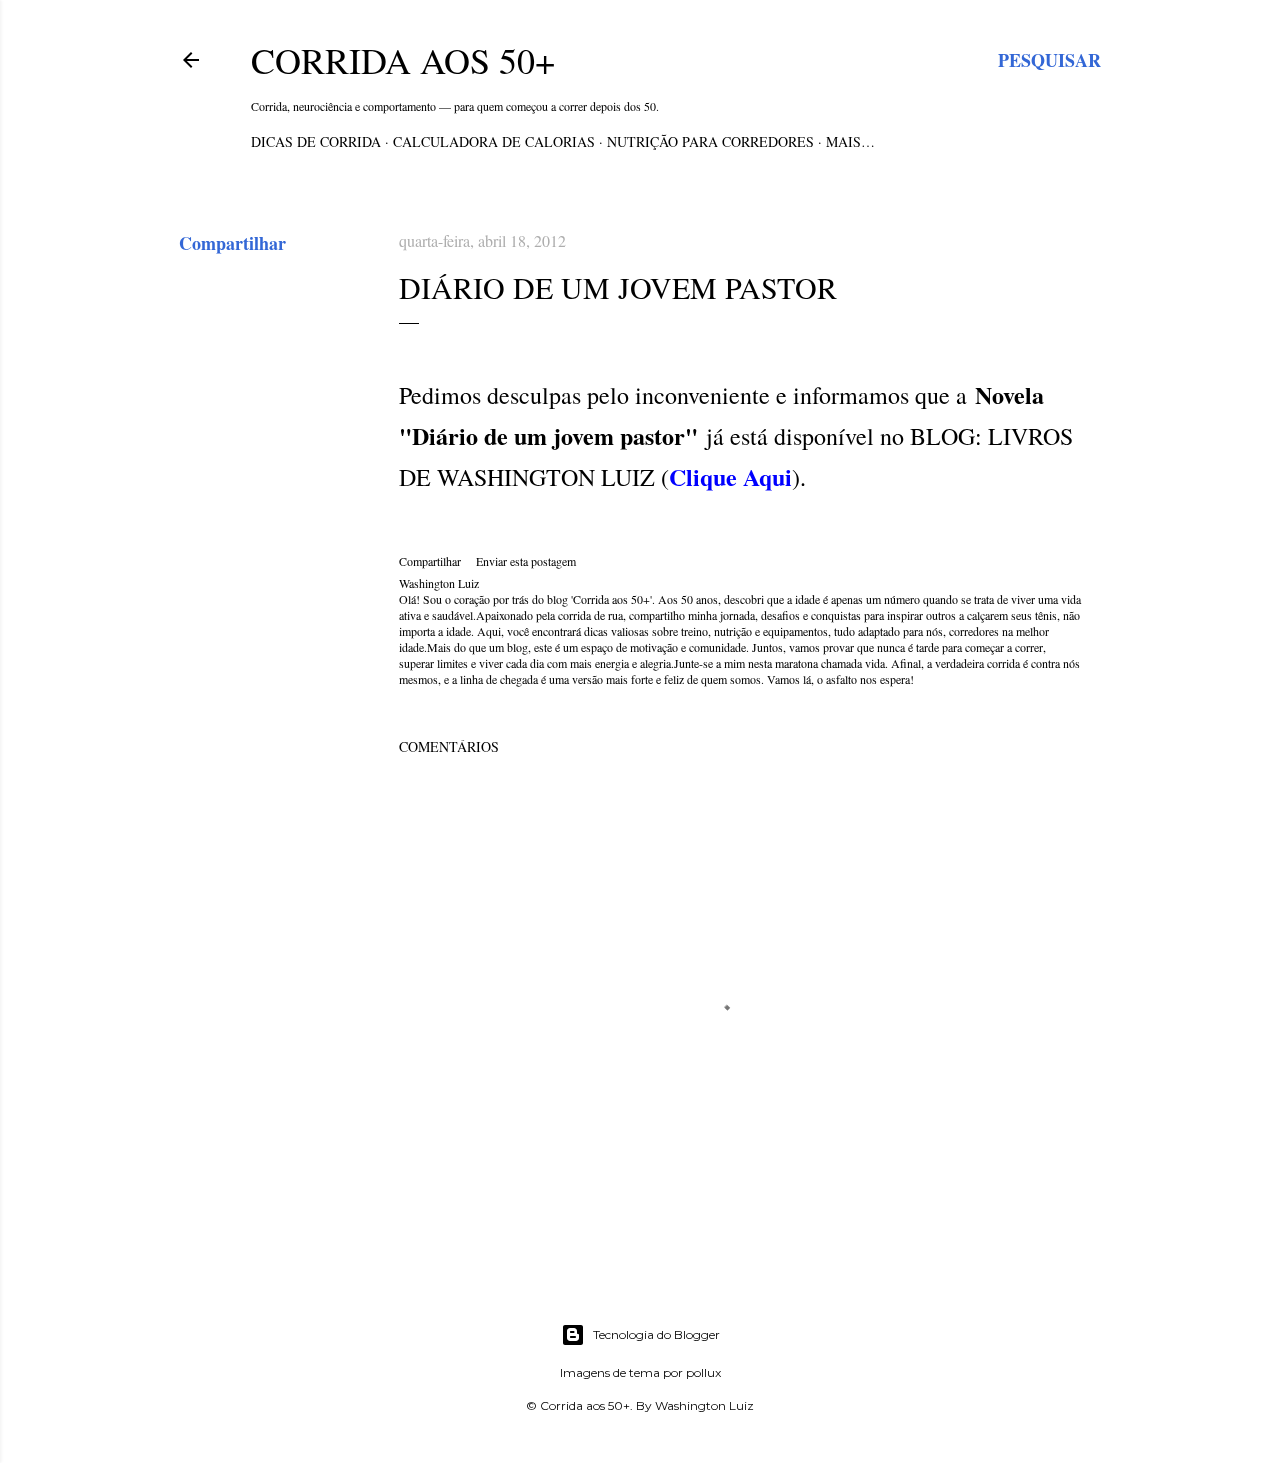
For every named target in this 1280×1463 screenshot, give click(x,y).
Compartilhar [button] (232, 243)
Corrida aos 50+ (403, 60)
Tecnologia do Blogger (656, 1334)
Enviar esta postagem (526, 561)
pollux (703, 1372)
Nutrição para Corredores (710, 141)
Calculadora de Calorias (494, 141)
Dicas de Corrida (316, 141)
